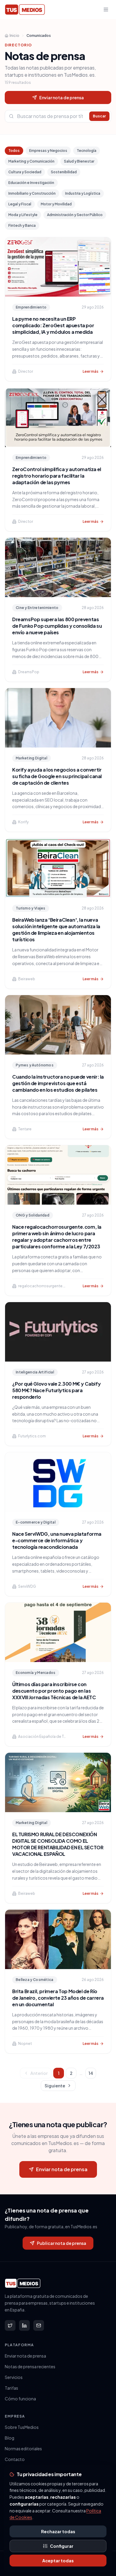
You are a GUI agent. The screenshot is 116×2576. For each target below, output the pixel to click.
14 (91, 2073)
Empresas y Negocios (48, 151)
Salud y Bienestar (79, 161)
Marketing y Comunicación (31, 161)
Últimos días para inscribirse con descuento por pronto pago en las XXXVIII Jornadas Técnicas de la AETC (54, 1691)
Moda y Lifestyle (23, 215)
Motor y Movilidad (56, 204)
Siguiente (55, 2086)
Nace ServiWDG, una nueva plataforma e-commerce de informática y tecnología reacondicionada (57, 1540)
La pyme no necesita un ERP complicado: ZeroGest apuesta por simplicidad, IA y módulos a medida (53, 325)
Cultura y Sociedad (25, 172)
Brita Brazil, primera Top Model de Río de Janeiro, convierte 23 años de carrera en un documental (58, 1998)
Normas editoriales (23, 2448)
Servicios (14, 2377)
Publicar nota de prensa (62, 2243)
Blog (10, 2438)
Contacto (15, 2459)
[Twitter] (10, 2325)
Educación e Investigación (31, 183)
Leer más (91, 371)
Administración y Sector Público (75, 215)
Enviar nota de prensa (62, 97)
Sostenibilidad (64, 172)
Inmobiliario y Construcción (32, 193)
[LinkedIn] (24, 2325)
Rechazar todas (58, 2531)
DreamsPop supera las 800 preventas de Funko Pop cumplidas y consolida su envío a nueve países (57, 626)
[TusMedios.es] (25, 10)
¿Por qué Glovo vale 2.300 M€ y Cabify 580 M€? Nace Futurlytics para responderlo (56, 1390)
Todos (14, 151)
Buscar (99, 116)
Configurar (62, 2546)
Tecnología (87, 151)
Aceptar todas (58, 2561)
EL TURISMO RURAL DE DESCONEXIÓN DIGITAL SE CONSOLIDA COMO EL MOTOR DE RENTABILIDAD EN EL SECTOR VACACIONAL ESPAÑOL (58, 1844)
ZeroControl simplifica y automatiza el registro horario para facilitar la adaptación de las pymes (57, 476)
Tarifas (11, 2388)
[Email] (39, 2325)
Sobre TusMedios (22, 2427)
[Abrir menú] (106, 10)
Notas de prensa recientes (30, 2366)
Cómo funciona (20, 2399)
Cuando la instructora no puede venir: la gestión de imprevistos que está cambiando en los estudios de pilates (58, 1083)
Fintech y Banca (22, 225)
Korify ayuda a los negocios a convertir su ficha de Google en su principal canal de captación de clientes (57, 776)
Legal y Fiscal (20, 204)
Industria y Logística (83, 193)
